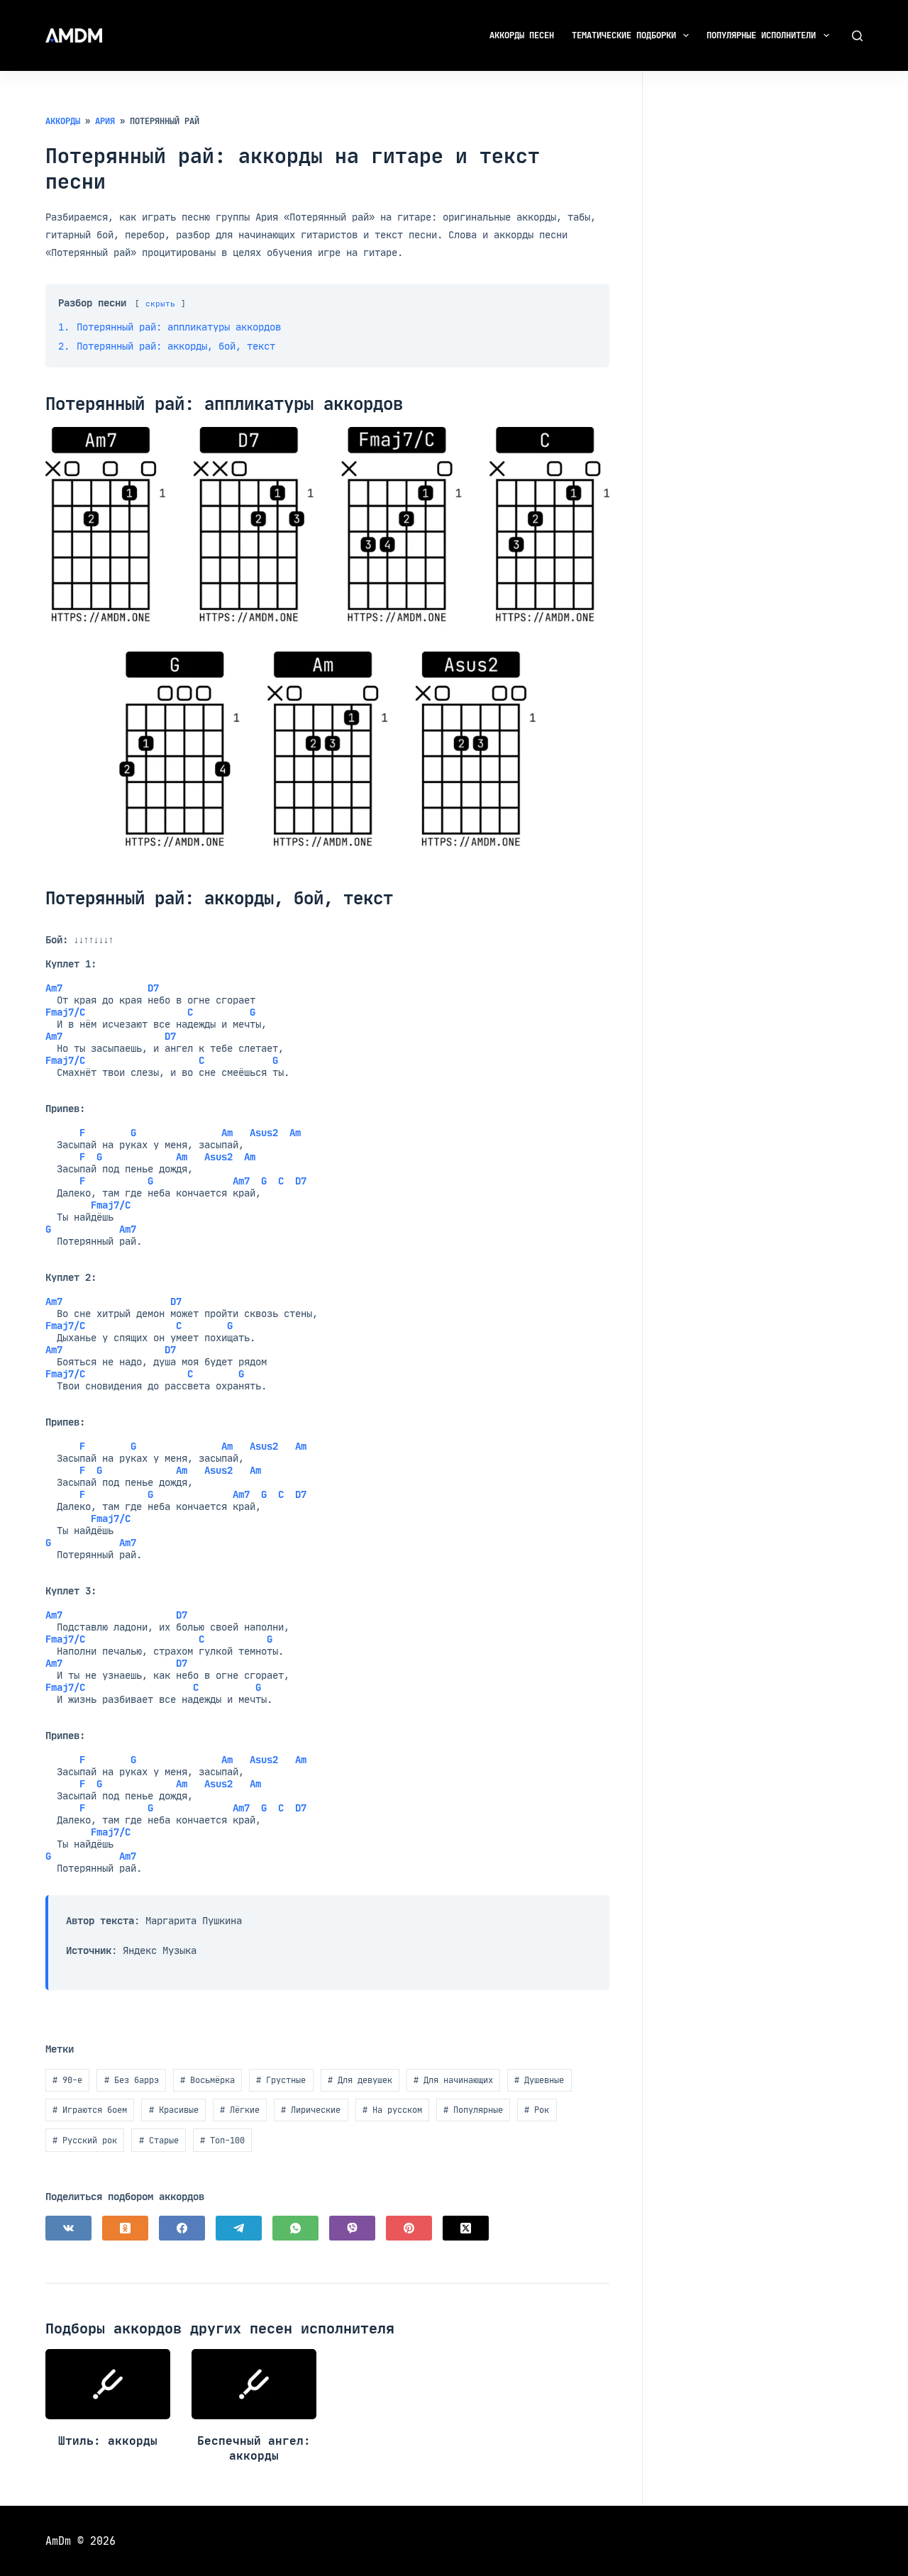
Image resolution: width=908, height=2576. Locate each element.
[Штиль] (108, 2384)
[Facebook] (182, 2228)
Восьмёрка (207, 2080)
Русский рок (85, 2140)
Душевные (539, 2080)
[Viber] (352, 2228)
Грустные (281, 2080)
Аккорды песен (522, 35)
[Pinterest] (409, 2228)
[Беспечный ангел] (254, 2384)
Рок (537, 2110)
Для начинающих (453, 2080)
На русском (392, 2110)
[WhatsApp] (295, 2228)
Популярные (473, 2110)
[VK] (68, 2228)
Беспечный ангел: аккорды (254, 2448)
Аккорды (63, 121)
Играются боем (90, 2110)
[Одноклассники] (125, 2228)
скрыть (160, 304)
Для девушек (360, 2080)
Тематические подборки (624, 35)
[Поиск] (857, 36)
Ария (105, 121)
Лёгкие (240, 2110)
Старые (159, 2140)
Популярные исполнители (761, 35)
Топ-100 (222, 2140)
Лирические (311, 2110)
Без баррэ (132, 2080)
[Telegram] (239, 2228)
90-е (67, 2080)
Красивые (174, 2110)
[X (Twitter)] (466, 2228)
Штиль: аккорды (108, 2441)
